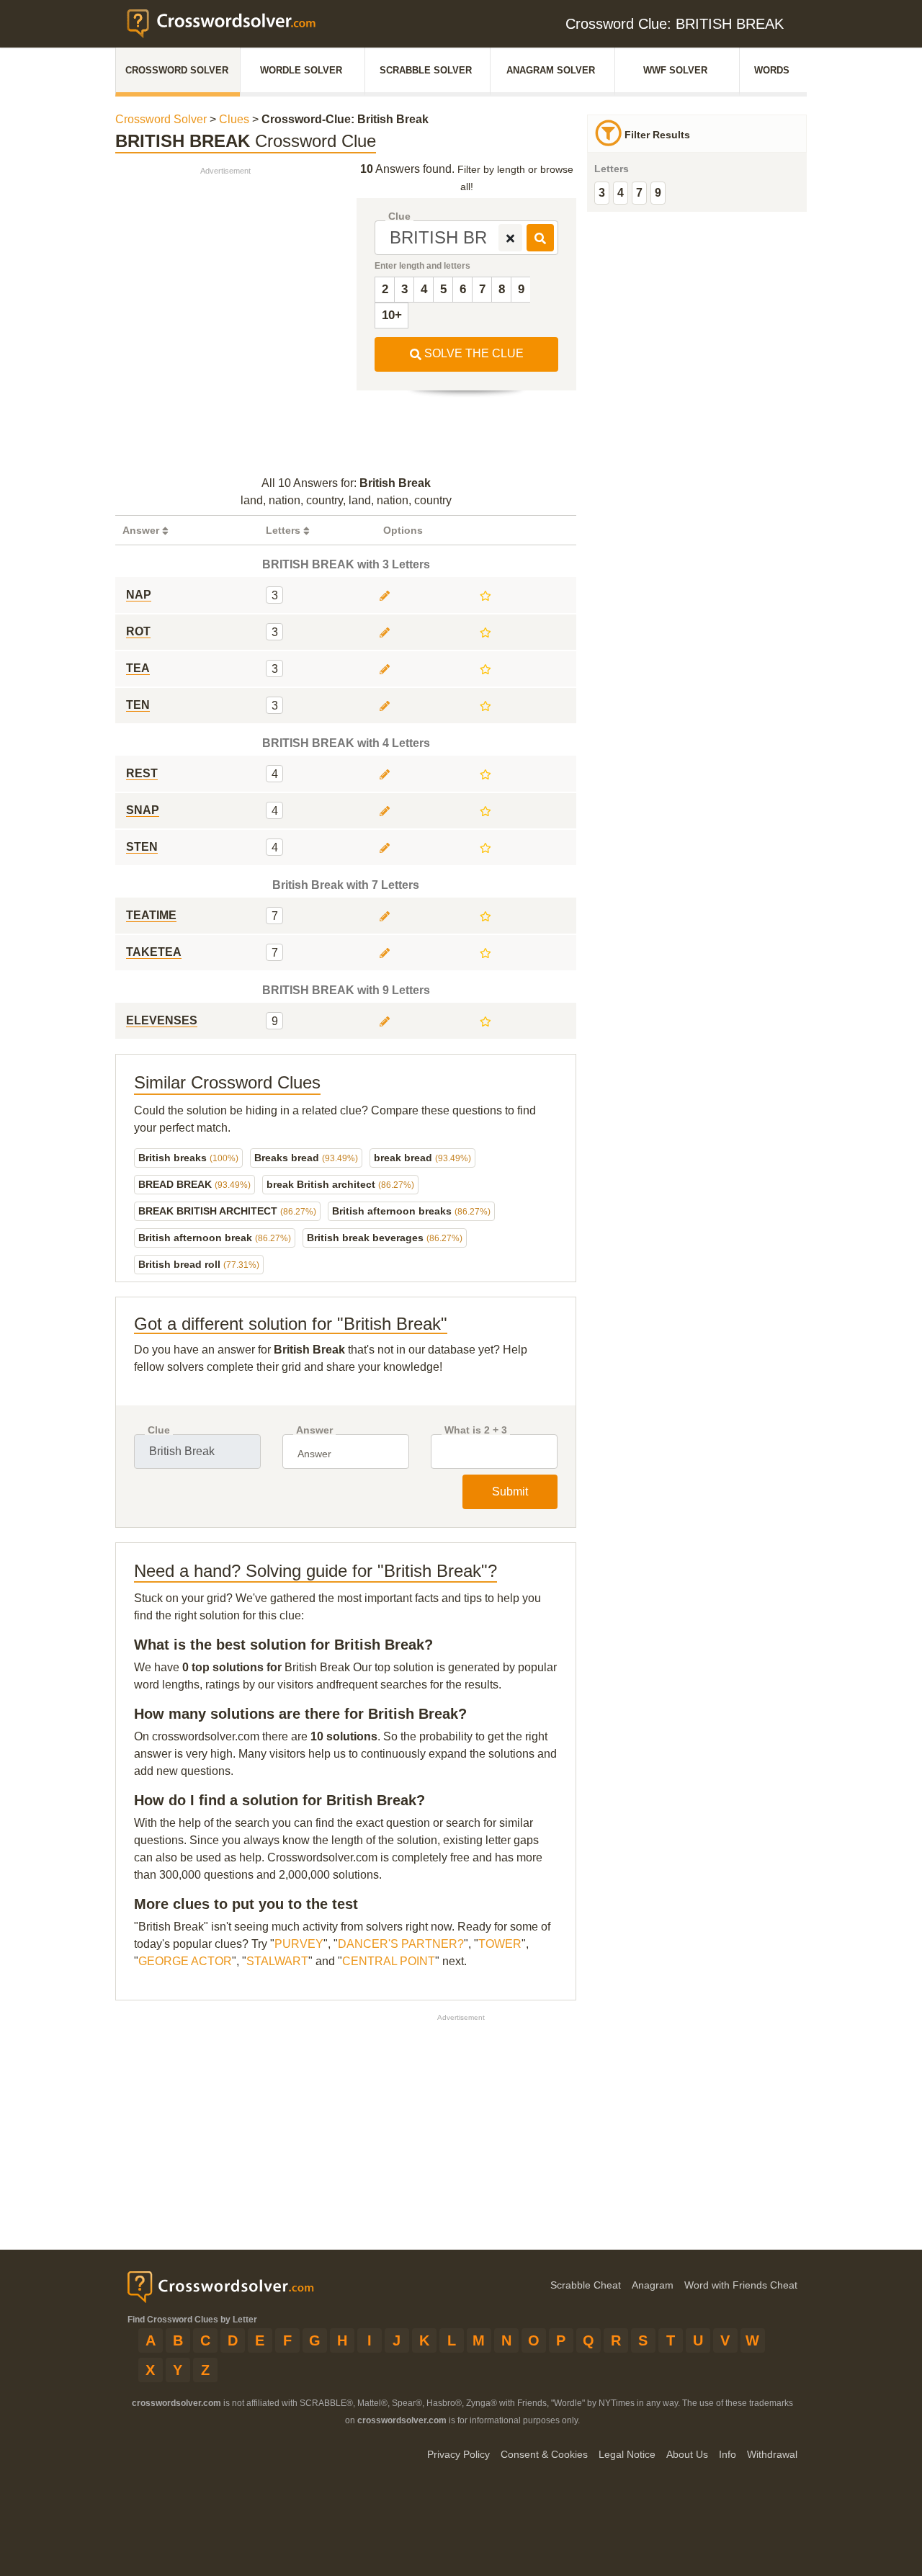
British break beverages (385, 1238)
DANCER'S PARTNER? (401, 1944)
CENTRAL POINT (389, 1961)
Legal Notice (627, 2454)
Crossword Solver (177, 70)
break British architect (340, 1184)
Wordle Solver (301, 70)
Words (772, 70)
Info (728, 2454)
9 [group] (658, 193)
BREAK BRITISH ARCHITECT (227, 1211)
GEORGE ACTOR (185, 1961)
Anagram (653, 2285)
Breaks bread (306, 1158)
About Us (687, 2454)
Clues (234, 119)
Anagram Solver (551, 70)
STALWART (277, 1961)
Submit (510, 1492)
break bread (422, 1158)
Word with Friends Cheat (741, 2285)
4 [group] (621, 193)
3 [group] (602, 193)
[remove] (510, 238)
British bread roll (199, 1264)
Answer (314, 1430)
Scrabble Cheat (586, 2285)
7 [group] (639, 193)
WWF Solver (675, 70)
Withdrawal (772, 2454)
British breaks (188, 1158)
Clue (399, 216)
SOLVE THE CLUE (473, 353)
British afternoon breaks (411, 1211)
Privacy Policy (458, 2454)
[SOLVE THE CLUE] (540, 238)
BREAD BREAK (194, 1184)
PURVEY (299, 1944)
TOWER (500, 1944)
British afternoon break (215, 1238)
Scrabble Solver (426, 70)
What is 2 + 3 (476, 1430)
